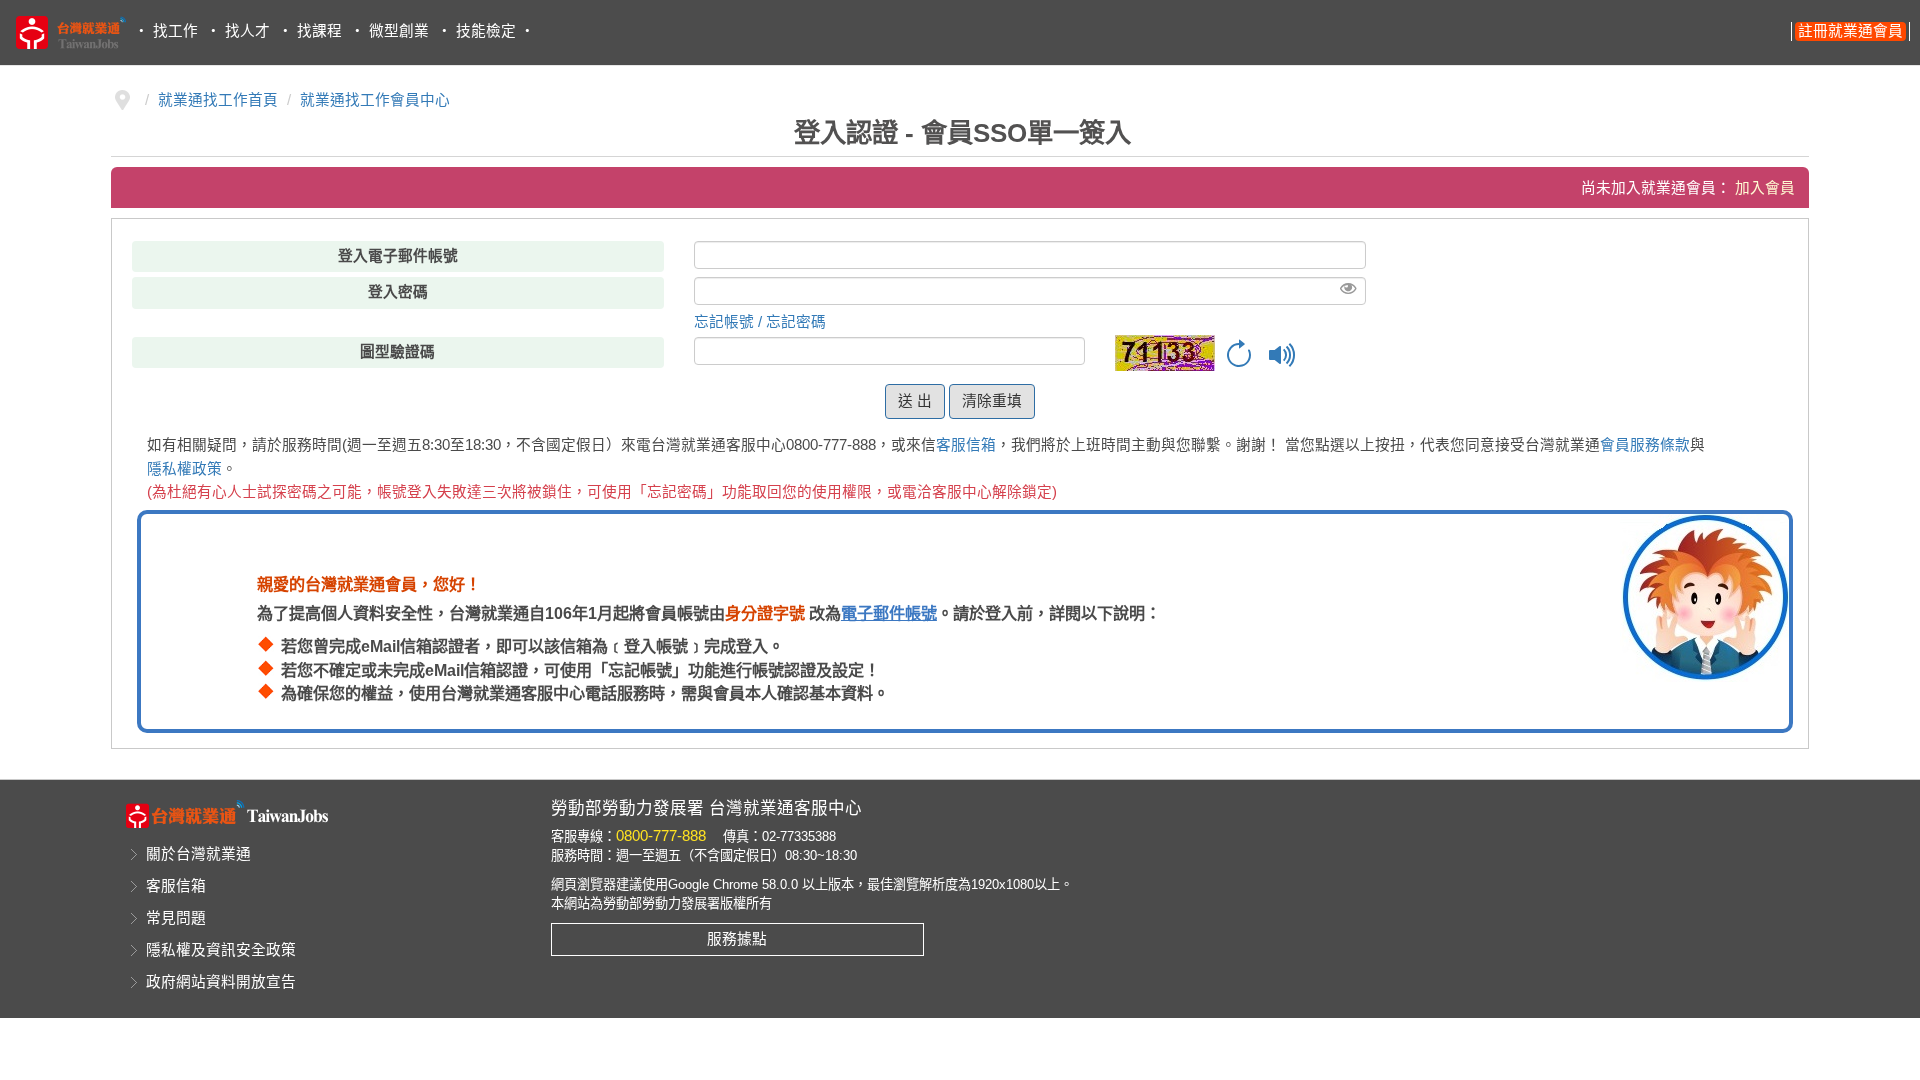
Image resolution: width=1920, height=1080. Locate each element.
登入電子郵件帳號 (398, 256)
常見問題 (176, 918)
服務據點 (737, 939)
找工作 (175, 31)
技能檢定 (486, 31)
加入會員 (1765, 188)
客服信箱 (966, 445)
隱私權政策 (184, 469)
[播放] (1283, 355)
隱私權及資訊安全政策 (221, 950)
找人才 (247, 31)
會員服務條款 (1645, 445)
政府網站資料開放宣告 (221, 982)
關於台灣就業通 (198, 854)
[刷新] (1239, 355)
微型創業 (399, 31)
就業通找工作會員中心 (375, 100)
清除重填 (992, 401)
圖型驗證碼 (397, 352)
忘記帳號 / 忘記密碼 (760, 322)
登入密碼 (398, 292)
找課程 (319, 31)
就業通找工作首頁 (218, 100)
